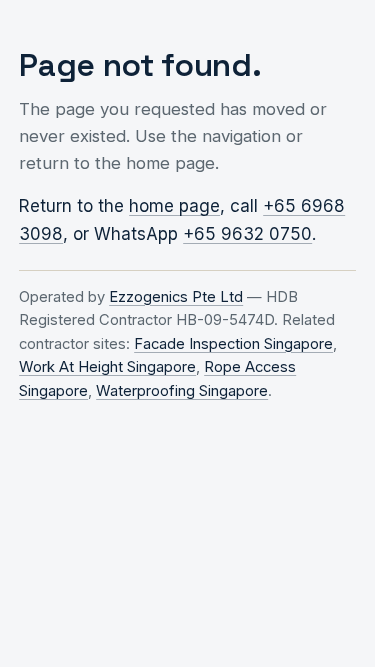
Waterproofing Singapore (182, 391)
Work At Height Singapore (107, 367)
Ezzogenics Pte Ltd (176, 297)
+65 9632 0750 (247, 234)
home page (174, 206)
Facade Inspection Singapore (233, 344)
